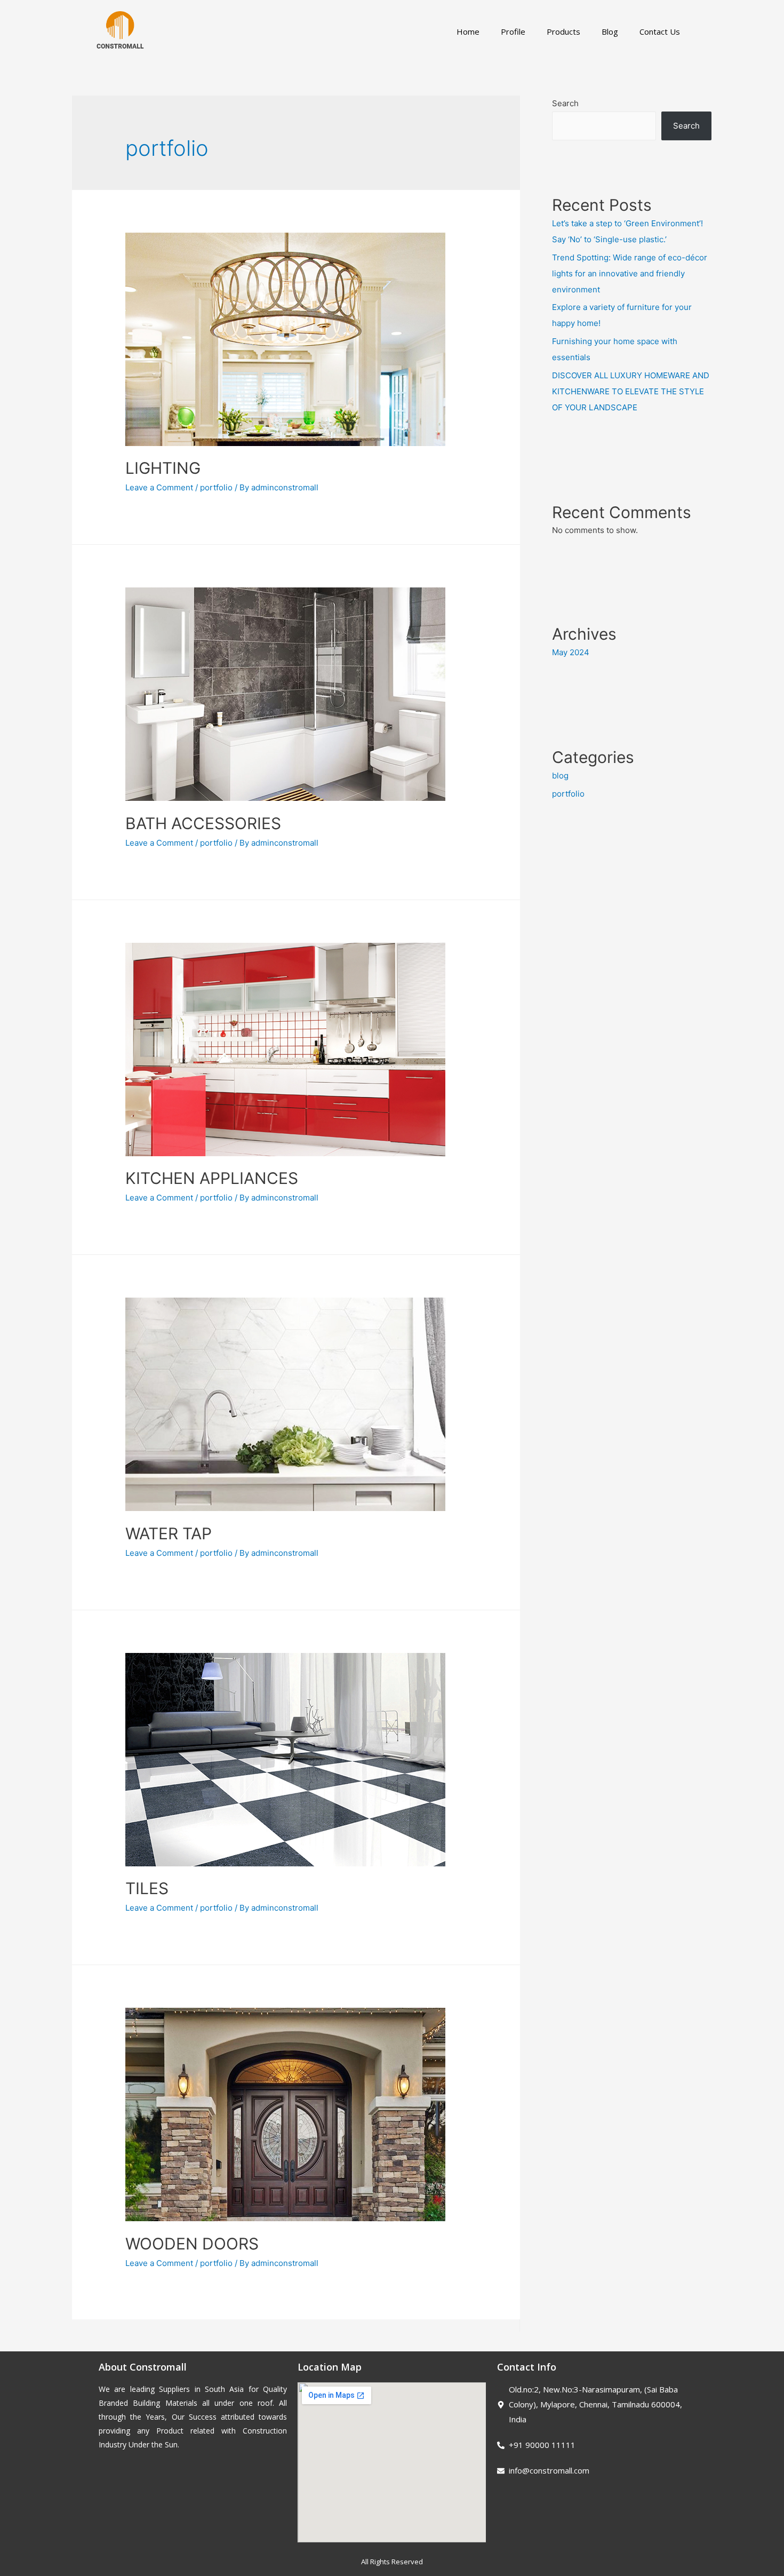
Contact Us (660, 31)
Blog (610, 31)
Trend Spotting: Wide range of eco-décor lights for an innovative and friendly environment (630, 273)
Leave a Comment (159, 487)
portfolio (216, 487)
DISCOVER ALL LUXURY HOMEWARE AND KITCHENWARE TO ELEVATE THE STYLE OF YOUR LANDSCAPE (631, 391)
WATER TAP (169, 1533)
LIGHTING (163, 468)
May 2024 (571, 652)
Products (563, 31)
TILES (147, 1888)
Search (565, 103)
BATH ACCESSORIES (203, 823)
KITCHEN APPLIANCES (212, 1178)
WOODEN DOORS (192, 2244)
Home (468, 31)
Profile (513, 31)
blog (560, 776)
